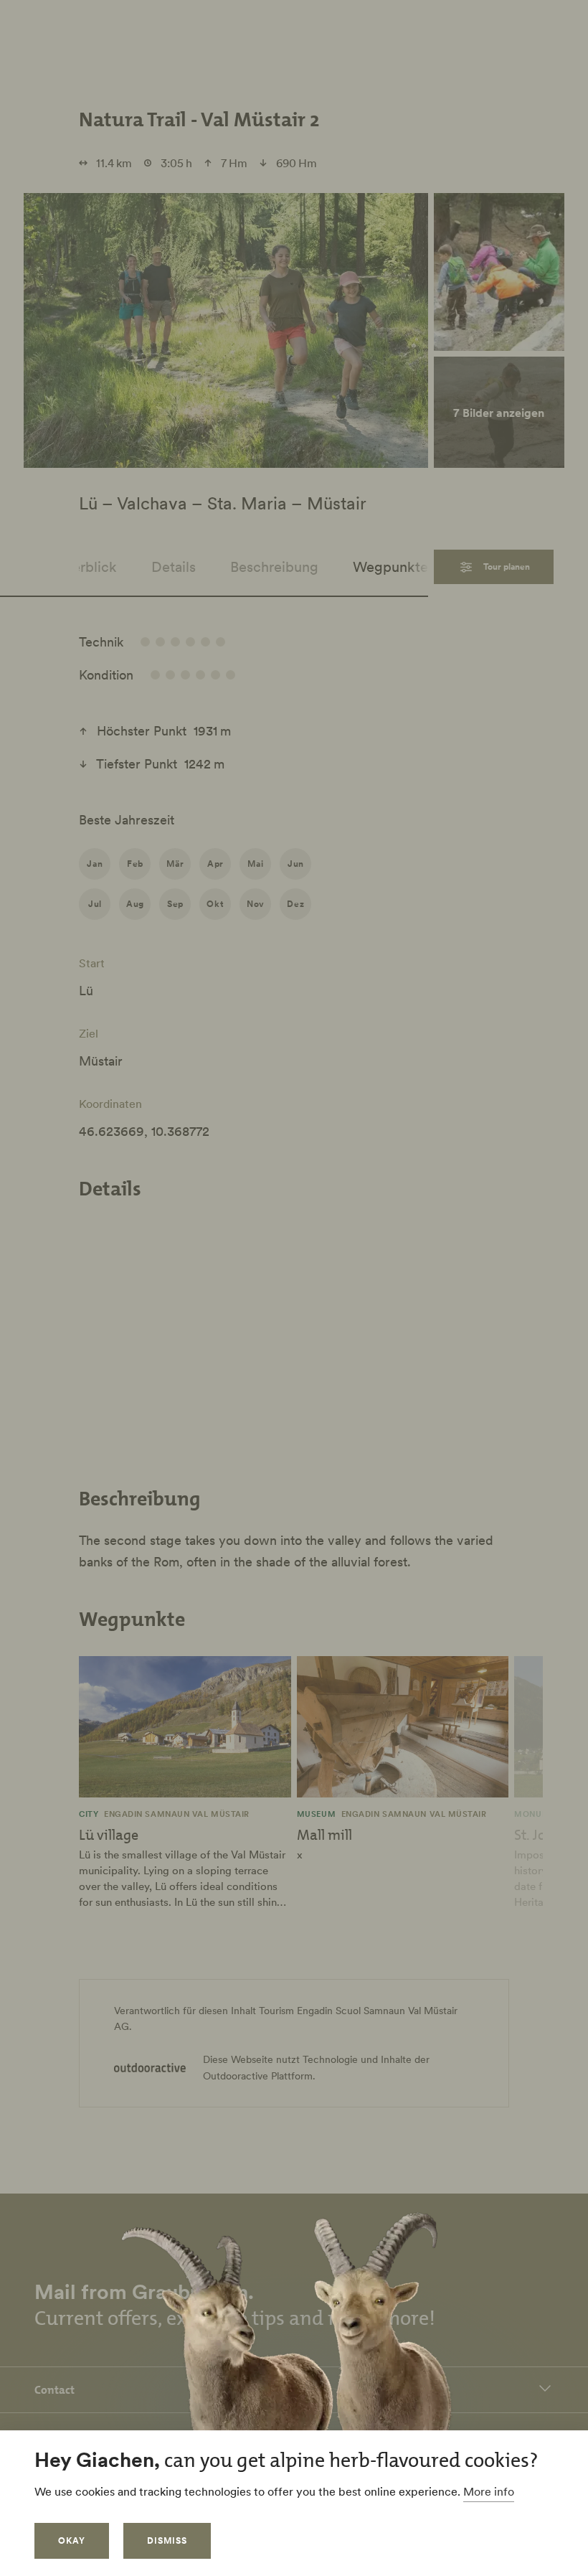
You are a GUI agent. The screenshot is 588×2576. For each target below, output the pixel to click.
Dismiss (167, 2540)
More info (489, 2491)
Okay (72, 2540)
